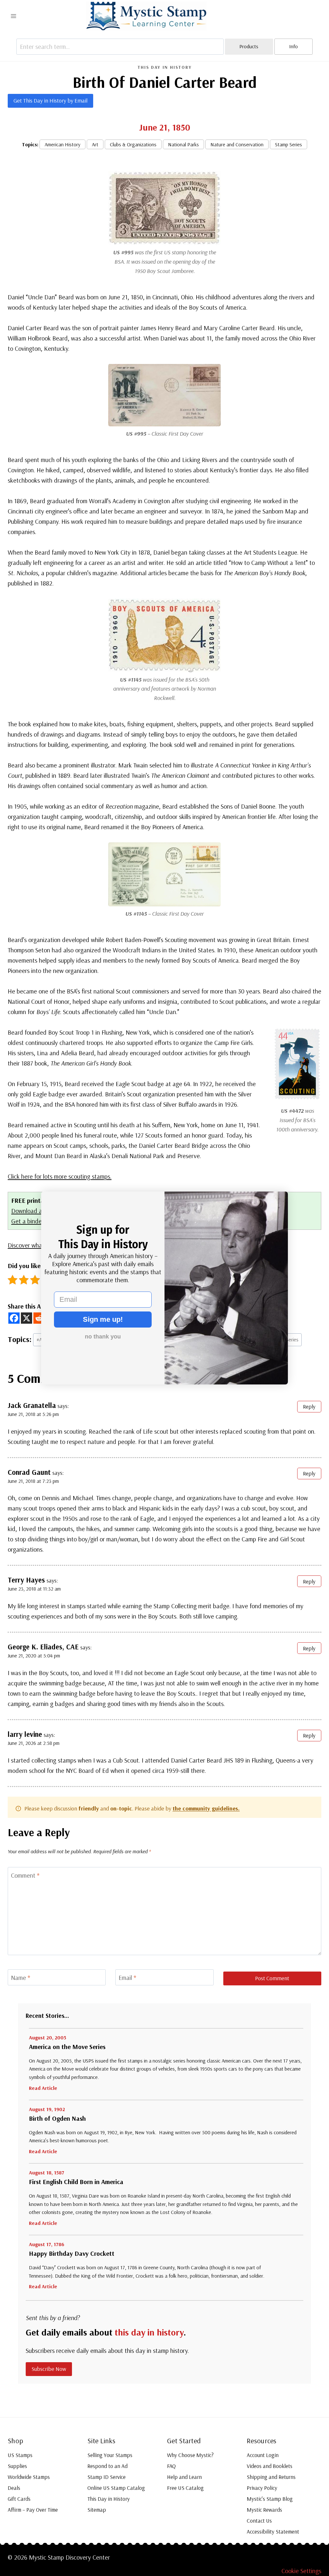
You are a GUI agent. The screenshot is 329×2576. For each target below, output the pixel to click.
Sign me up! (103, 1319)
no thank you (103, 1337)
